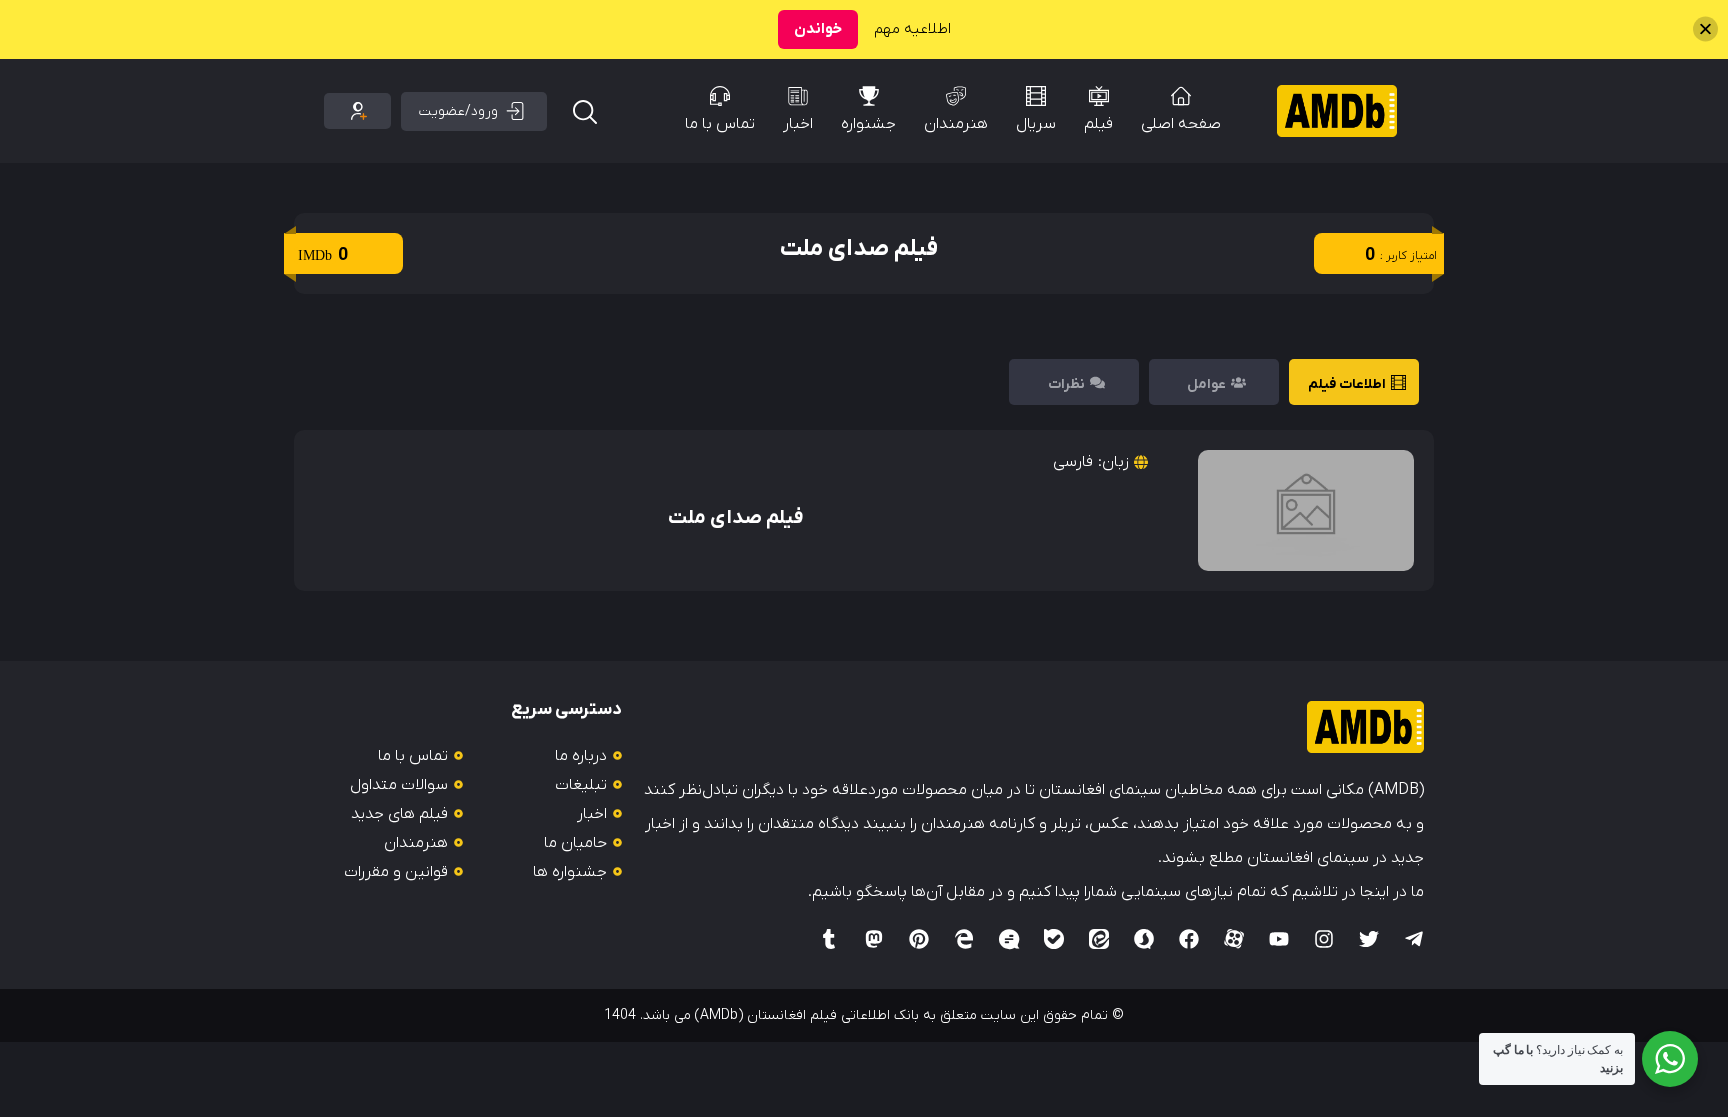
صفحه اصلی (1181, 124)
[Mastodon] (874, 939)
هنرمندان (956, 124)
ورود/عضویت (458, 111)
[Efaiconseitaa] (1099, 939)
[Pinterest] (919, 939)
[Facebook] (1189, 939)
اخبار (798, 124)
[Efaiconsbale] (1054, 939)
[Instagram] (1324, 939)
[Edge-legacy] (964, 939)
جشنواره (868, 124)
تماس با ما (720, 124)
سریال (1036, 124)
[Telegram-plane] (1414, 939)
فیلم (1098, 124)
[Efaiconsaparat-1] (1234, 939)
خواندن (818, 29)
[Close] (1705, 29)
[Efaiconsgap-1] (1009, 939)
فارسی (1073, 462)
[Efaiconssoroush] (1144, 939)
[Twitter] (1369, 939)
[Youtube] (1279, 939)
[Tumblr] (829, 939)
